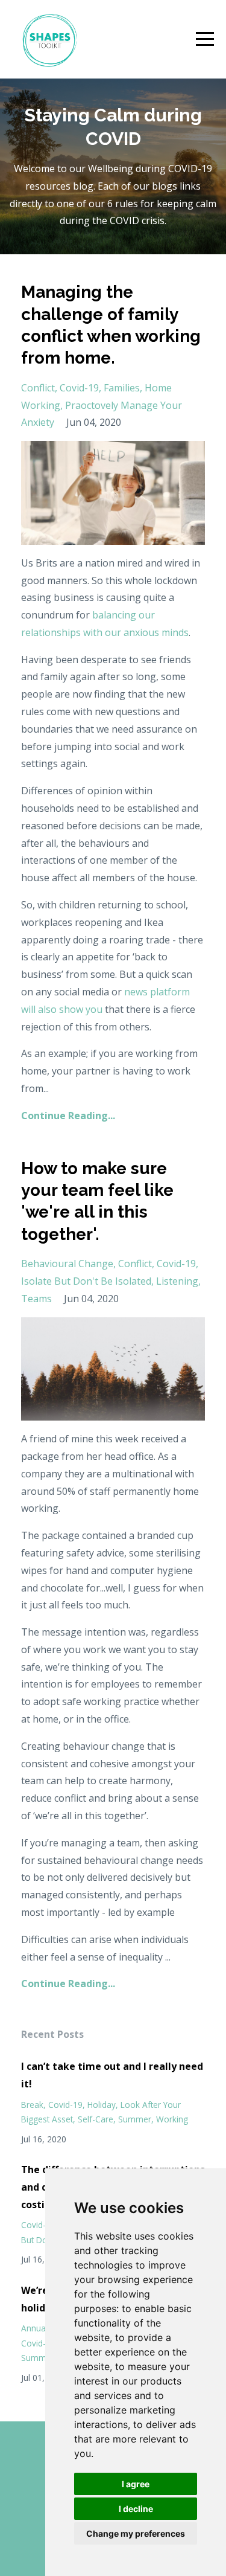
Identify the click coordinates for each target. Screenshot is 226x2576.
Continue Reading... (68, 1116)
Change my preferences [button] (136, 2533)
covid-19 (79, 388)
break (32, 2105)
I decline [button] (136, 2509)
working (172, 2119)
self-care (96, 2119)
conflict (38, 388)
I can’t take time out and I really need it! (112, 2075)
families (122, 388)
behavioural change (67, 1264)
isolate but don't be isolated (86, 1281)
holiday (102, 2105)
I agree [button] (136, 2484)
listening (177, 1281)
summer (135, 2119)
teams (36, 1299)
